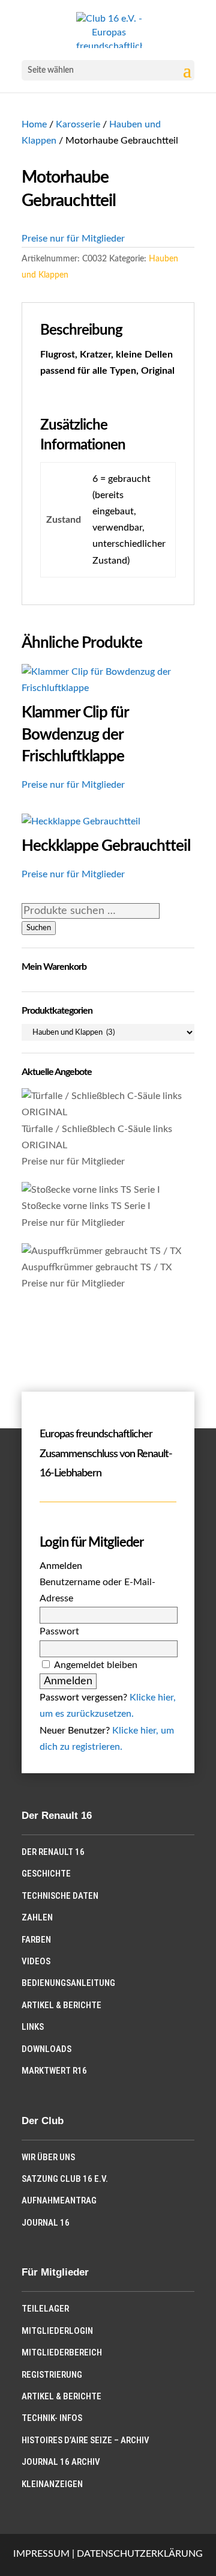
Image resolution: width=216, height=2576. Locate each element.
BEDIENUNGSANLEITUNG (68, 1983)
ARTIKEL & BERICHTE (61, 2005)
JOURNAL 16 (46, 2223)
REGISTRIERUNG (52, 2375)
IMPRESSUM (41, 2554)
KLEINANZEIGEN (52, 2484)
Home (34, 124)
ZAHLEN (37, 1917)
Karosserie (78, 124)
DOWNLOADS (46, 2049)
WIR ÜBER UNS (48, 2157)
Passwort (59, 1631)
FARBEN (36, 1940)
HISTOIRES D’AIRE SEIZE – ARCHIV (85, 2440)
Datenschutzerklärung (140, 2554)
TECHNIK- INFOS (52, 2418)
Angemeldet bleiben (96, 1665)
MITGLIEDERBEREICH (62, 2352)
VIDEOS (36, 1961)
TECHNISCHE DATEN (60, 1896)
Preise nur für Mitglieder (73, 239)
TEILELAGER (45, 2309)
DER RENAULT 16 (53, 1852)
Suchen (39, 928)
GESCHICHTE (46, 1874)
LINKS (33, 2027)
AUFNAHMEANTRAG (59, 2200)
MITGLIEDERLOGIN (57, 2331)
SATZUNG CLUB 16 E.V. (65, 2179)
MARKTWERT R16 (54, 2071)
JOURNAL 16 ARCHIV (61, 2462)
